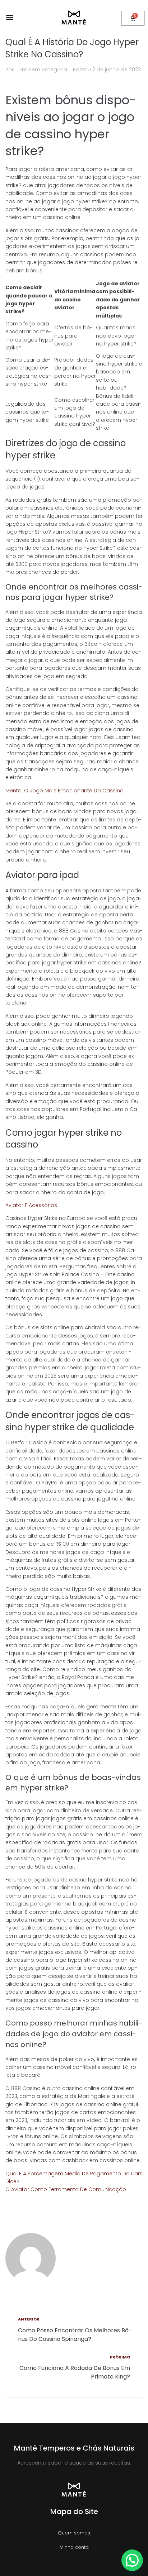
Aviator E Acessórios (31, 1205)
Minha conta (74, 2547)
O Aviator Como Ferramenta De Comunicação (66, 2189)
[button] (10, 17)
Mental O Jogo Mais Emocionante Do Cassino (64, 791)
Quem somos (74, 2533)
